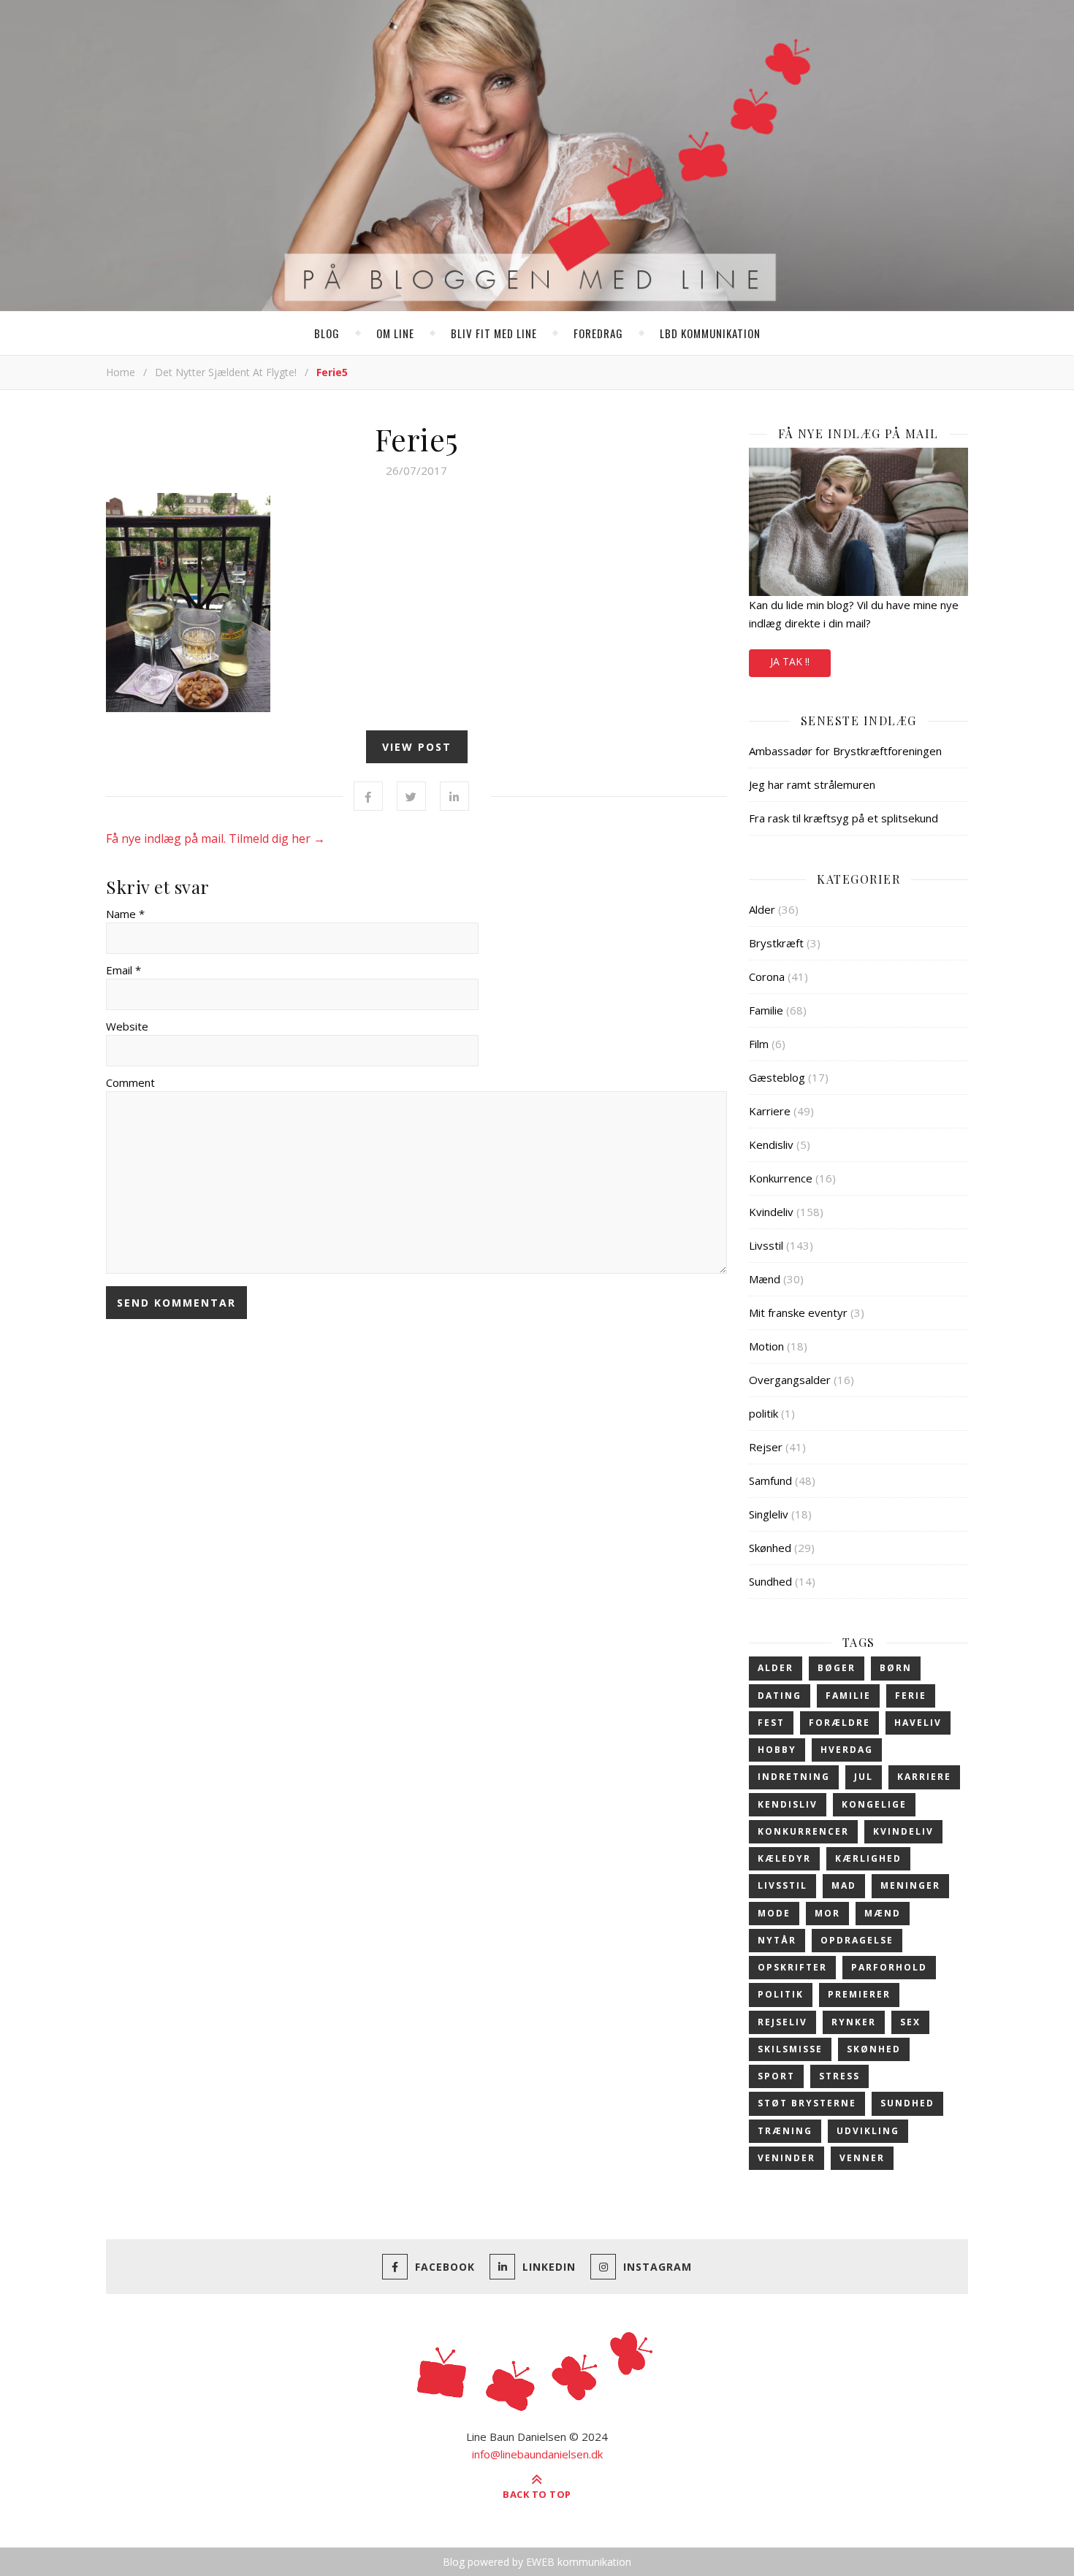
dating (780, 1696)
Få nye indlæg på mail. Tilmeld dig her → (216, 838)
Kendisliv (771, 1144)
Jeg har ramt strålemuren (812, 784)
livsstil (782, 1885)
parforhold (889, 1967)
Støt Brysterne (807, 2103)
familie (848, 1696)
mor (827, 1913)
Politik (781, 1994)
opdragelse (857, 1940)
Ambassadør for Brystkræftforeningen (845, 751)
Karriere (770, 1111)
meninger (910, 1885)
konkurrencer (803, 1831)
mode (774, 1913)
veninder (787, 2158)
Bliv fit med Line (494, 333)
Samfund (770, 1480)
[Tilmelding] (858, 522)
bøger (837, 1668)
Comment (130, 1082)
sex (910, 2022)
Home (121, 372)
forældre (839, 1723)
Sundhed (770, 1581)
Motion (766, 1346)
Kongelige (874, 1804)
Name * (125, 914)
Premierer (859, 1994)
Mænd (765, 1279)
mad (844, 1885)
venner (862, 2158)
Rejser (766, 1447)
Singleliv (769, 1514)
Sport (776, 2076)
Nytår (777, 1940)
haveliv (918, 1723)
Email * (123, 970)
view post (417, 747)
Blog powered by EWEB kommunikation (537, 2562)
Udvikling (868, 2131)
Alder (762, 909)
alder (776, 1668)
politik (763, 1413)
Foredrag (598, 333)
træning (785, 2131)
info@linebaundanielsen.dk (537, 2454)
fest (771, 1723)
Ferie (911, 1696)
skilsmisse (790, 2049)
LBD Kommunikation (710, 333)
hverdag (847, 1750)
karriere (924, 1777)
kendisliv (788, 1804)
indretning (794, 1777)
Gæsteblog (777, 1077)
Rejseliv (782, 2022)
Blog (327, 333)
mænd (883, 1913)
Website (127, 1026)
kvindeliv (903, 1831)
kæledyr (784, 1858)
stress (839, 2076)
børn (896, 1668)
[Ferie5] (416, 603)
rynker (854, 2022)
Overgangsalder (790, 1380)
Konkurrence (781, 1178)
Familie (766, 1010)
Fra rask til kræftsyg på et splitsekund (843, 818)
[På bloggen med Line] (537, 158)
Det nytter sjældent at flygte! (226, 372)
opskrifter (792, 1967)
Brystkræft (776, 943)
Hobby (777, 1750)
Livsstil (766, 1245)
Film (759, 1044)
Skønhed (770, 1548)
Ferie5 (417, 439)
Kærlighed (868, 1858)
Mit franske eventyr (798, 1312)
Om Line (395, 333)
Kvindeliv (771, 1212)
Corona (767, 976)
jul (864, 1777)
